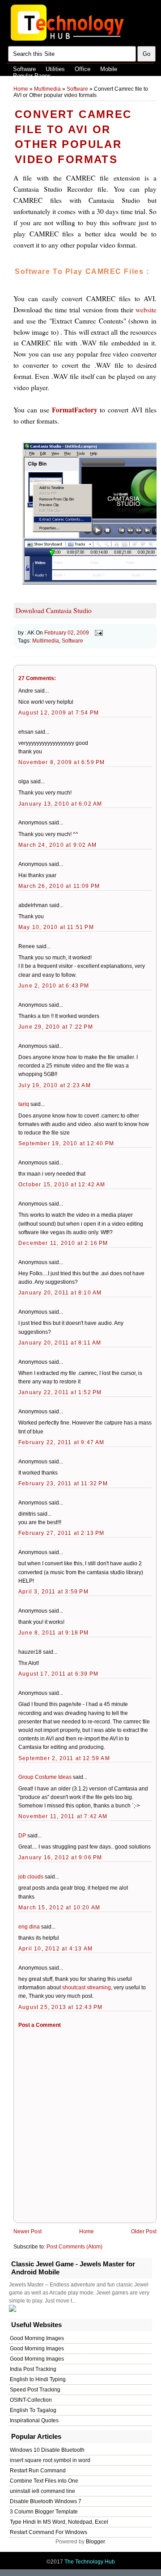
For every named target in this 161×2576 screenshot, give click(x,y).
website (146, 310)
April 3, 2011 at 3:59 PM (53, 1592)
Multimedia (47, 89)
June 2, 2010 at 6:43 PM (54, 986)
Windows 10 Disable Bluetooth (47, 2450)
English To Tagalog (33, 2410)
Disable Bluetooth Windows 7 (46, 2501)
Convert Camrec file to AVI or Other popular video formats (73, 137)
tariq (24, 1104)
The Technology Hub (90, 2562)
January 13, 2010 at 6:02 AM (60, 804)
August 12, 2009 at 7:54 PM (59, 713)
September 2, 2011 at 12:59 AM (64, 1758)
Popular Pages (32, 76)
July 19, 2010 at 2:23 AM (55, 1085)
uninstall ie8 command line (42, 2491)
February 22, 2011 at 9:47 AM (61, 1442)
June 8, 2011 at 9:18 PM (54, 1633)
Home (21, 89)
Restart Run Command (38, 2471)
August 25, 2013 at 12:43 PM (60, 2007)
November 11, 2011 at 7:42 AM (63, 1816)
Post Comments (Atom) (74, 2247)
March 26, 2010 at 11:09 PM (59, 886)
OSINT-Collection (31, 2400)
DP (22, 1836)
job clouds (31, 1877)
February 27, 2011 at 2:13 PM (61, 1533)
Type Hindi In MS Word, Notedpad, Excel (59, 2522)
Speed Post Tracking (35, 2390)
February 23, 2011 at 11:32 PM (63, 1483)
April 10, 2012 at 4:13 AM (55, 1949)
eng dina (29, 1927)
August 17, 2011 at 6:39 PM (58, 1674)
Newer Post (28, 2231)
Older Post (144, 2231)
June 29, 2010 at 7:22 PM (56, 1027)
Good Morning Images (37, 2338)
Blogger (95, 2542)
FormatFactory (75, 410)
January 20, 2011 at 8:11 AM (60, 1343)
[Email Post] (97, 632)
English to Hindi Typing (38, 2379)
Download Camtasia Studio (54, 610)
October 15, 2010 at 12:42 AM (62, 1185)
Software (24, 69)
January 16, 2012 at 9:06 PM (60, 1857)
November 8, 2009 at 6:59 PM (61, 762)
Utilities (55, 69)
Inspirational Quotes (34, 2421)
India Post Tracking (33, 2369)
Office (83, 69)
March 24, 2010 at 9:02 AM (57, 845)
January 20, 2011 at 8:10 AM (60, 1293)
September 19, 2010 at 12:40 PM (66, 1143)
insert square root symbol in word (50, 2460)
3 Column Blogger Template (44, 2512)
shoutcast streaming (87, 1988)
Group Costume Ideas (45, 1777)
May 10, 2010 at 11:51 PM (56, 927)
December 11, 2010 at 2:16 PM (63, 1243)
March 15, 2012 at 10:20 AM (59, 1908)
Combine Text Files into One (44, 2481)
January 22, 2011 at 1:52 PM (60, 1392)
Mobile (109, 69)
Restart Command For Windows (49, 2532)
